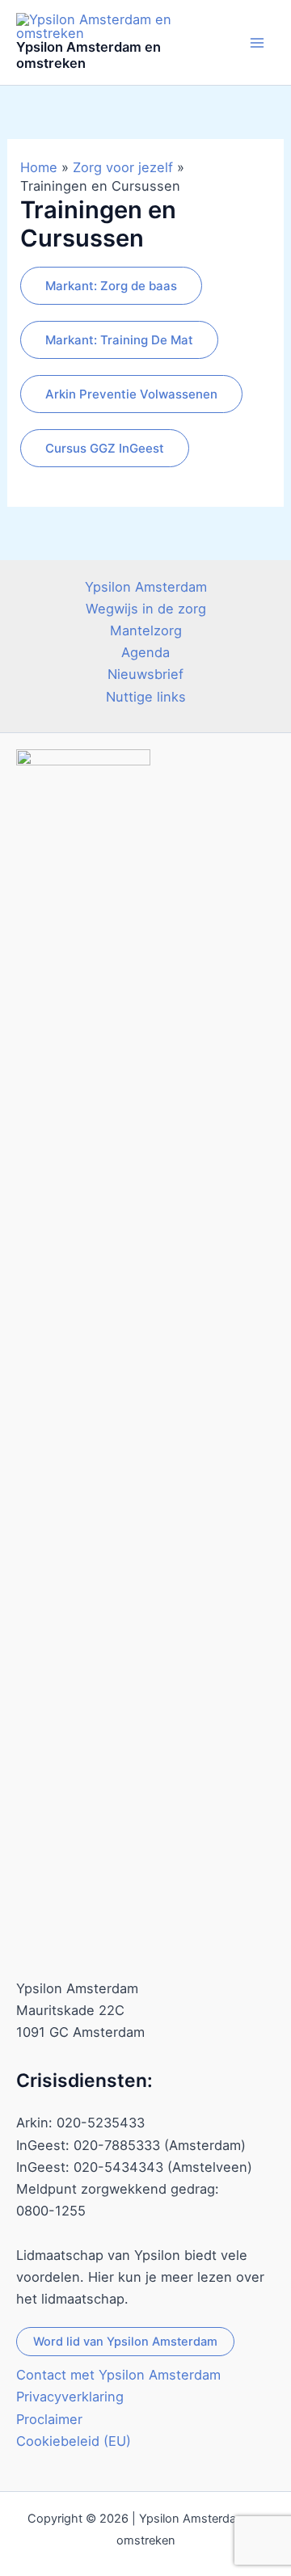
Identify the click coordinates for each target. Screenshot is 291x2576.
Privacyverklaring (70, 2397)
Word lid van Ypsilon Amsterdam (125, 2342)
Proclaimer (49, 2419)
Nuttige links (146, 697)
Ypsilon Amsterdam (146, 587)
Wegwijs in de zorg (146, 609)
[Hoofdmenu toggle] (257, 42)
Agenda (145, 652)
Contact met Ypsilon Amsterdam (118, 2375)
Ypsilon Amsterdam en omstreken (89, 55)
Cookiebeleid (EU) (74, 2441)
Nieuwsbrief (145, 674)
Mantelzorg (146, 630)
